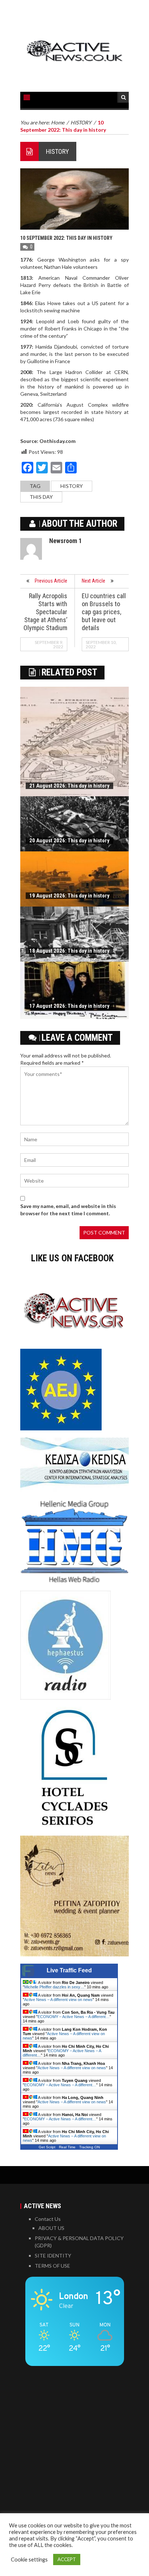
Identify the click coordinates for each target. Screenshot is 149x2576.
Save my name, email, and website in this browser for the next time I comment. (68, 1210)
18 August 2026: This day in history (69, 951)
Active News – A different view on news (58, 2000)
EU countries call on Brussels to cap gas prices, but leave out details (104, 612)
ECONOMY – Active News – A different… (74, 2017)
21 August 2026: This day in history (69, 786)
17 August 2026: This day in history (69, 1006)
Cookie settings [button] (29, 2559)
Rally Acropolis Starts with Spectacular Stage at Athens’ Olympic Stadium (45, 612)
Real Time (67, 2147)
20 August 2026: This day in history (69, 841)
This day (41, 497)
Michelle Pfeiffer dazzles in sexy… (54, 1987)
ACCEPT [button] (67, 2559)
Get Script (47, 2147)
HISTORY (58, 151)
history (72, 486)
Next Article (93, 581)
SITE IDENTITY (53, 2255)
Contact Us (48, 2219)
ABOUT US (51, 2228)
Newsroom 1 (65, 541)
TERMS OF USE (52, 2266)
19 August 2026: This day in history (69, 896)
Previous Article (51, 581)
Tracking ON (90, 2147)
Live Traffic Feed (69, 1970)
